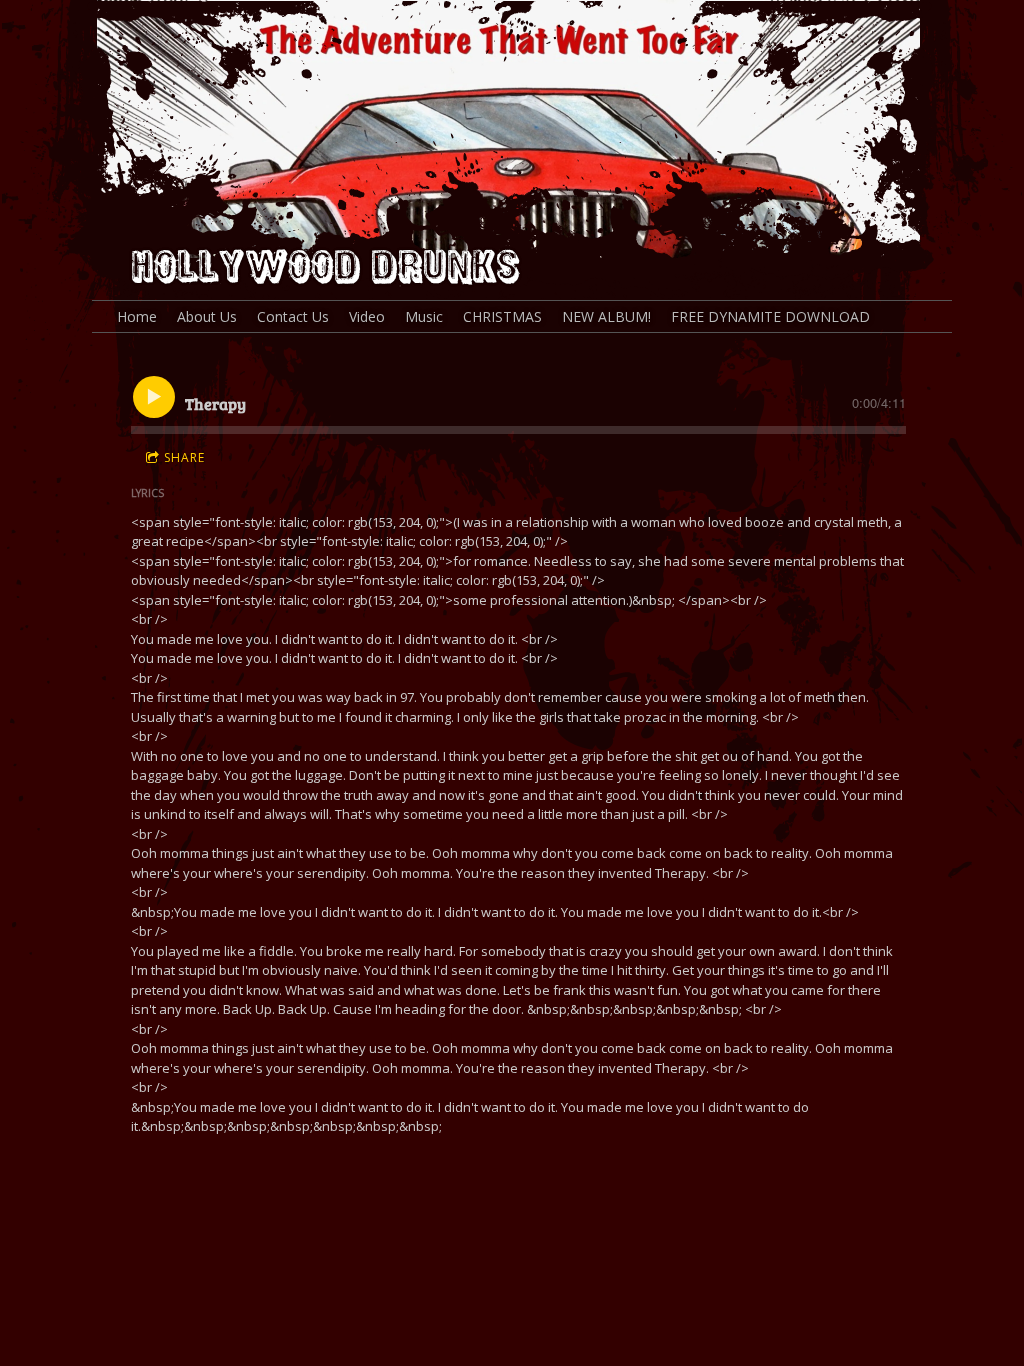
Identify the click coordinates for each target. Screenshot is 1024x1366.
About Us (207, 316)
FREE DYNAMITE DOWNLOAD (770, 316)
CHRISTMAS (502, 316)
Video (367, 316)
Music (424, 316)
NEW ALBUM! (606, 316)
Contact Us (293, 316)
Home (137, 316)
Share (184, 457)
